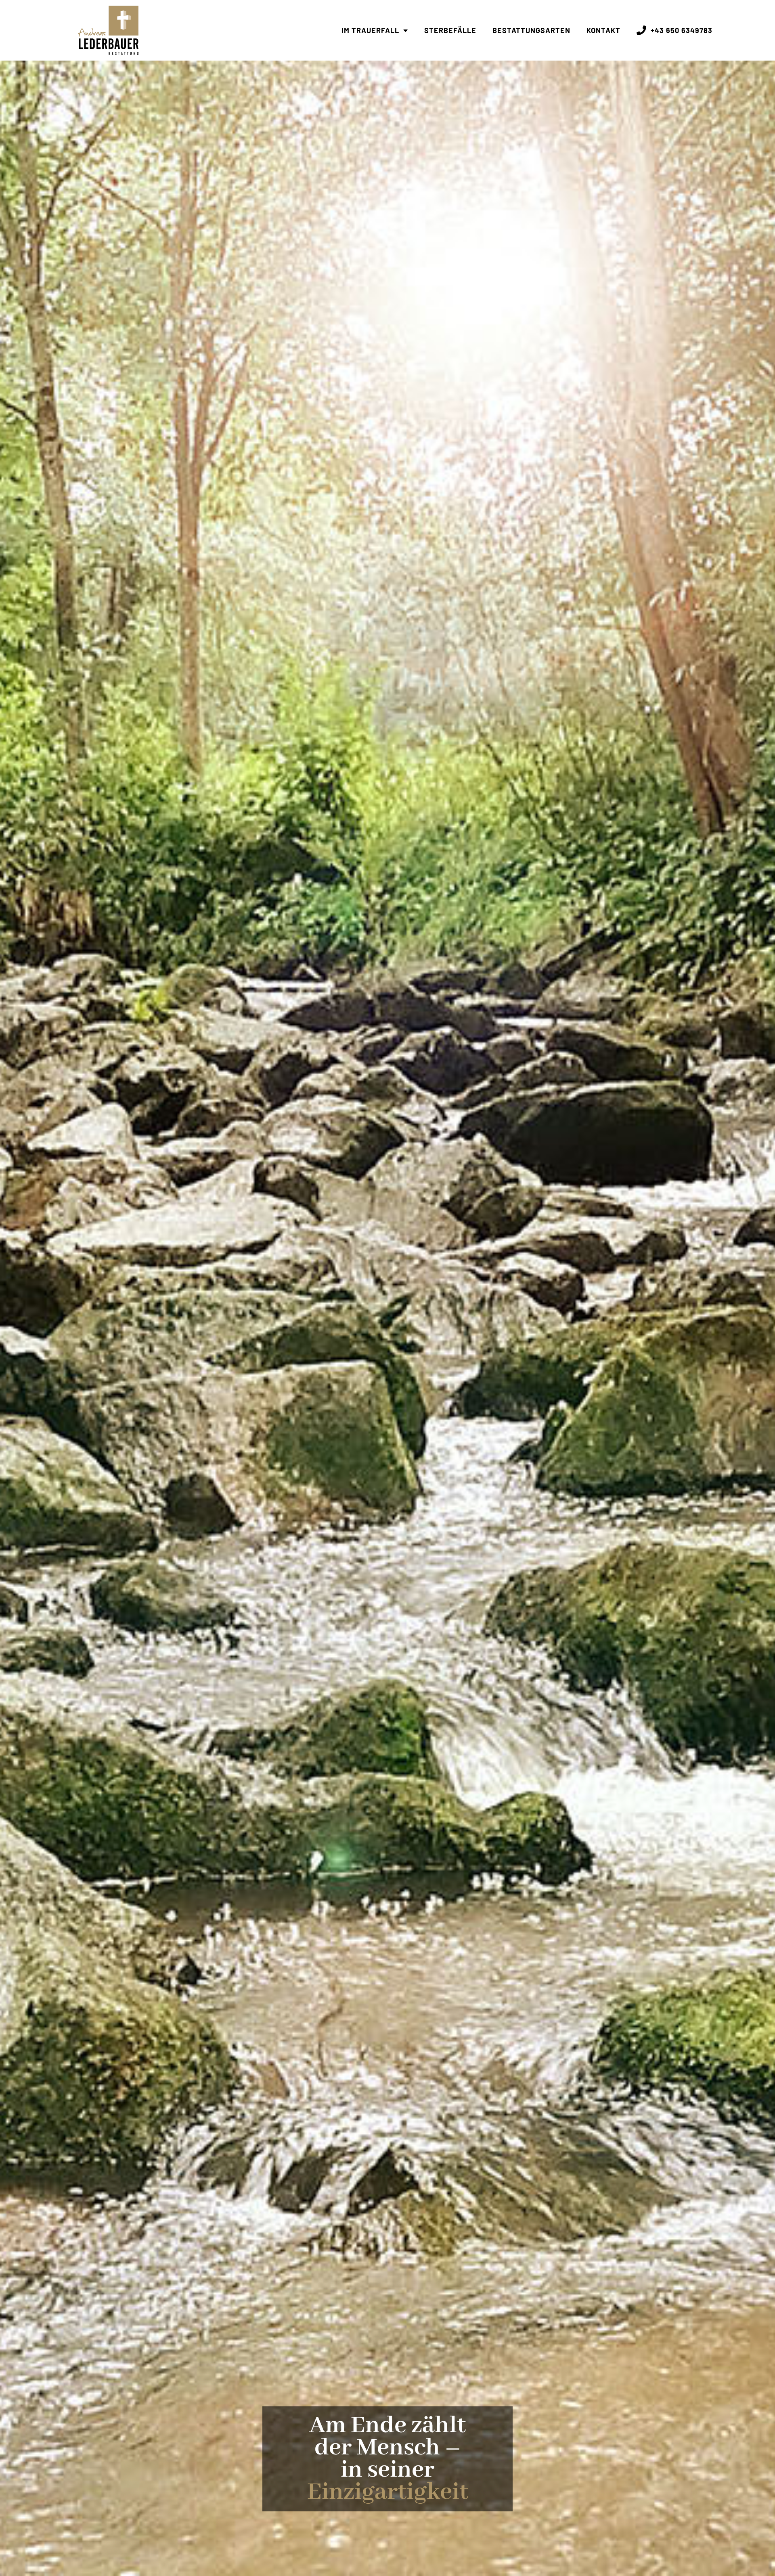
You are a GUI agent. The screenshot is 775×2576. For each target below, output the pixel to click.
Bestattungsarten (531, 30)
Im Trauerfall (370, 30)
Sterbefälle (450, 30)
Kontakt (603, 30)
